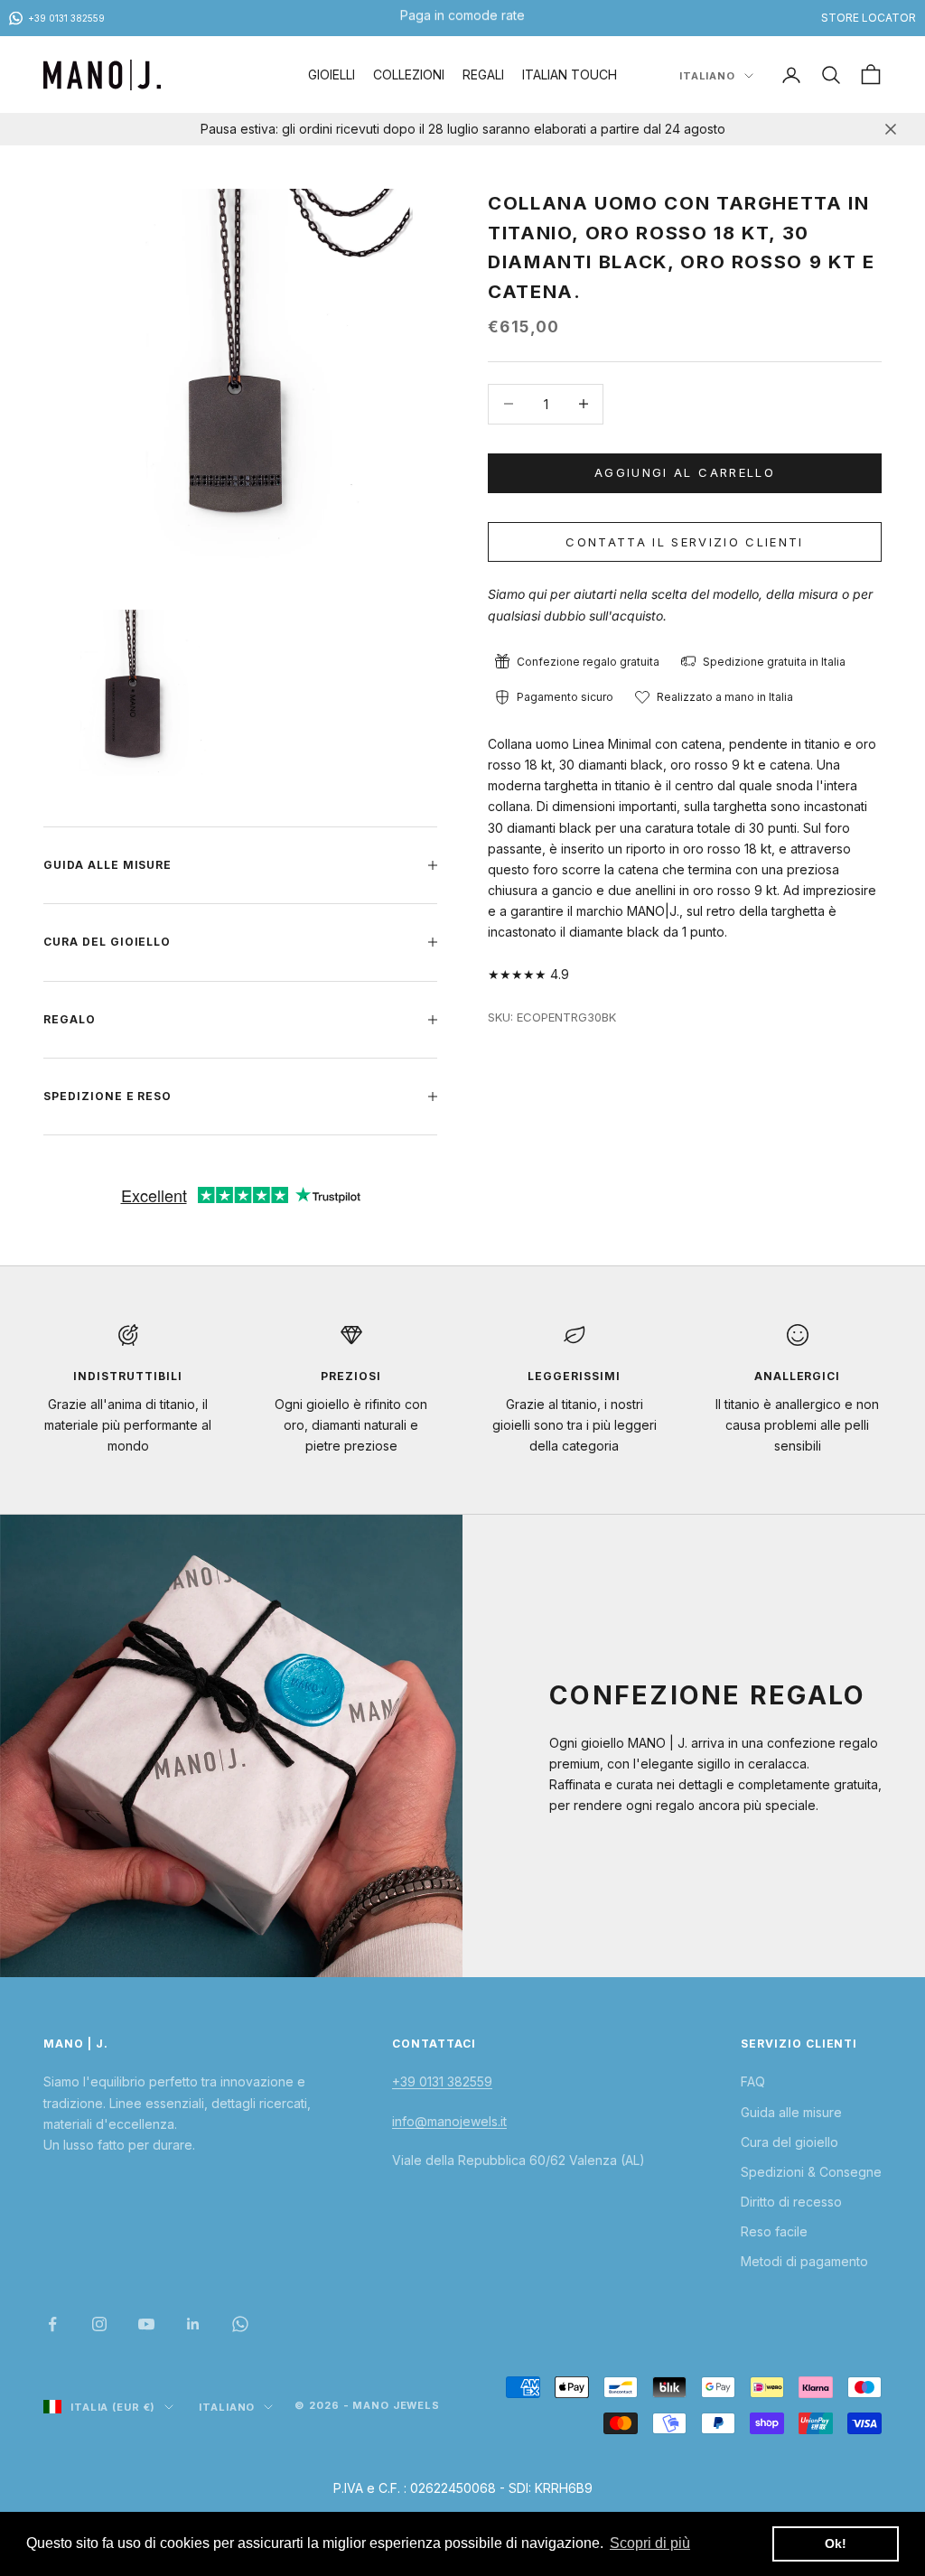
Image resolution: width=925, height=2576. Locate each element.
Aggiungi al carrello (685, 472)
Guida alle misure (791, 2112)
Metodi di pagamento (804, 2261)
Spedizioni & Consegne (811, 2172)
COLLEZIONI (409, 75)
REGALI (483, 75)
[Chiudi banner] (891, 129)
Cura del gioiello (790, 2142)
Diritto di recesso (791, 2202)
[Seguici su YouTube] (146, 2324)
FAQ (753, 2081)
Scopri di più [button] (650, 2543)
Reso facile (774, 2231)
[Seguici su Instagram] (99, 2324)
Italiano (707, 76)
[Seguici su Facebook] (52, 2324)
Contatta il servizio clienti (685, 542)
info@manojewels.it (449, 2121)
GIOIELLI (332, 75)
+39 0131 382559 (442, 2081)
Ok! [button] (836, 2543)
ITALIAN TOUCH (570, 75)
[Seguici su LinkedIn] (193, 2324)
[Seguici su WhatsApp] (240, 2324)
